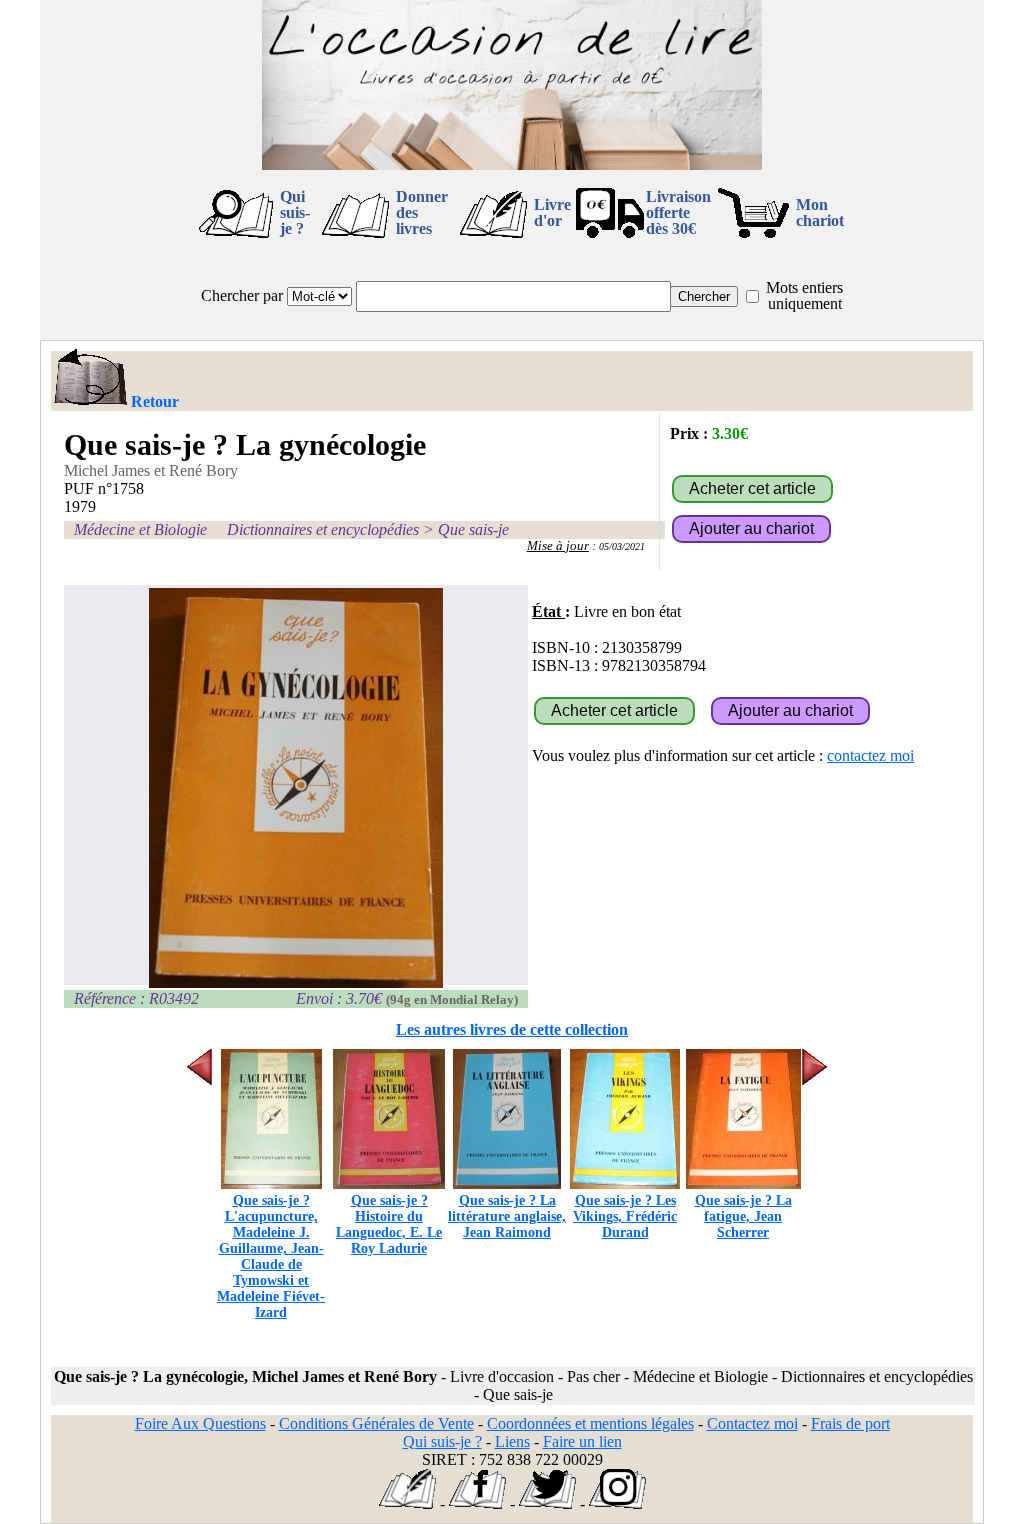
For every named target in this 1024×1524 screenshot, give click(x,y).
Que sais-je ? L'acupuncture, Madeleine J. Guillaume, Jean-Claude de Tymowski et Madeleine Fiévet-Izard (271, 1256)
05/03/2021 (622, 546)
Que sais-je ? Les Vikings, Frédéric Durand (625, 1216)
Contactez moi (752, 1423)
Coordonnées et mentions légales (590, 1423)
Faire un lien (582, 1441)
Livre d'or (552, 212)
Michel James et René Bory (151, 470)
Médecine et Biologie (140, 529)
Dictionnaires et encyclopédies (323, 529)
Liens (512, 1441)
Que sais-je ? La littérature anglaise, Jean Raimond (507, 1216)
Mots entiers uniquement (804, 295)
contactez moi (870, 755)
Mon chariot (820, 212)
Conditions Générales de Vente (376, 1423)
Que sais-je (473, 529)
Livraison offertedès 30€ (678, 212)
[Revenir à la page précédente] (89, 379)
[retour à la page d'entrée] (512, 164)
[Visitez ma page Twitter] (547, 1503)
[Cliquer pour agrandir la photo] (296, 788)
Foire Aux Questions (200, 1423)
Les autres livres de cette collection (512, 1029)
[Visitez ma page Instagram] (617, 1503)
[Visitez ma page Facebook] (477, 1503)
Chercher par (242, 295)
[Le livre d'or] (407, 1503)
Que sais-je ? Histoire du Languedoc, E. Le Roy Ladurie (389, 1224)
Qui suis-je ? (295, 212)
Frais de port (850, 1423)
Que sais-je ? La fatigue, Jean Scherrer (743, 1216)
